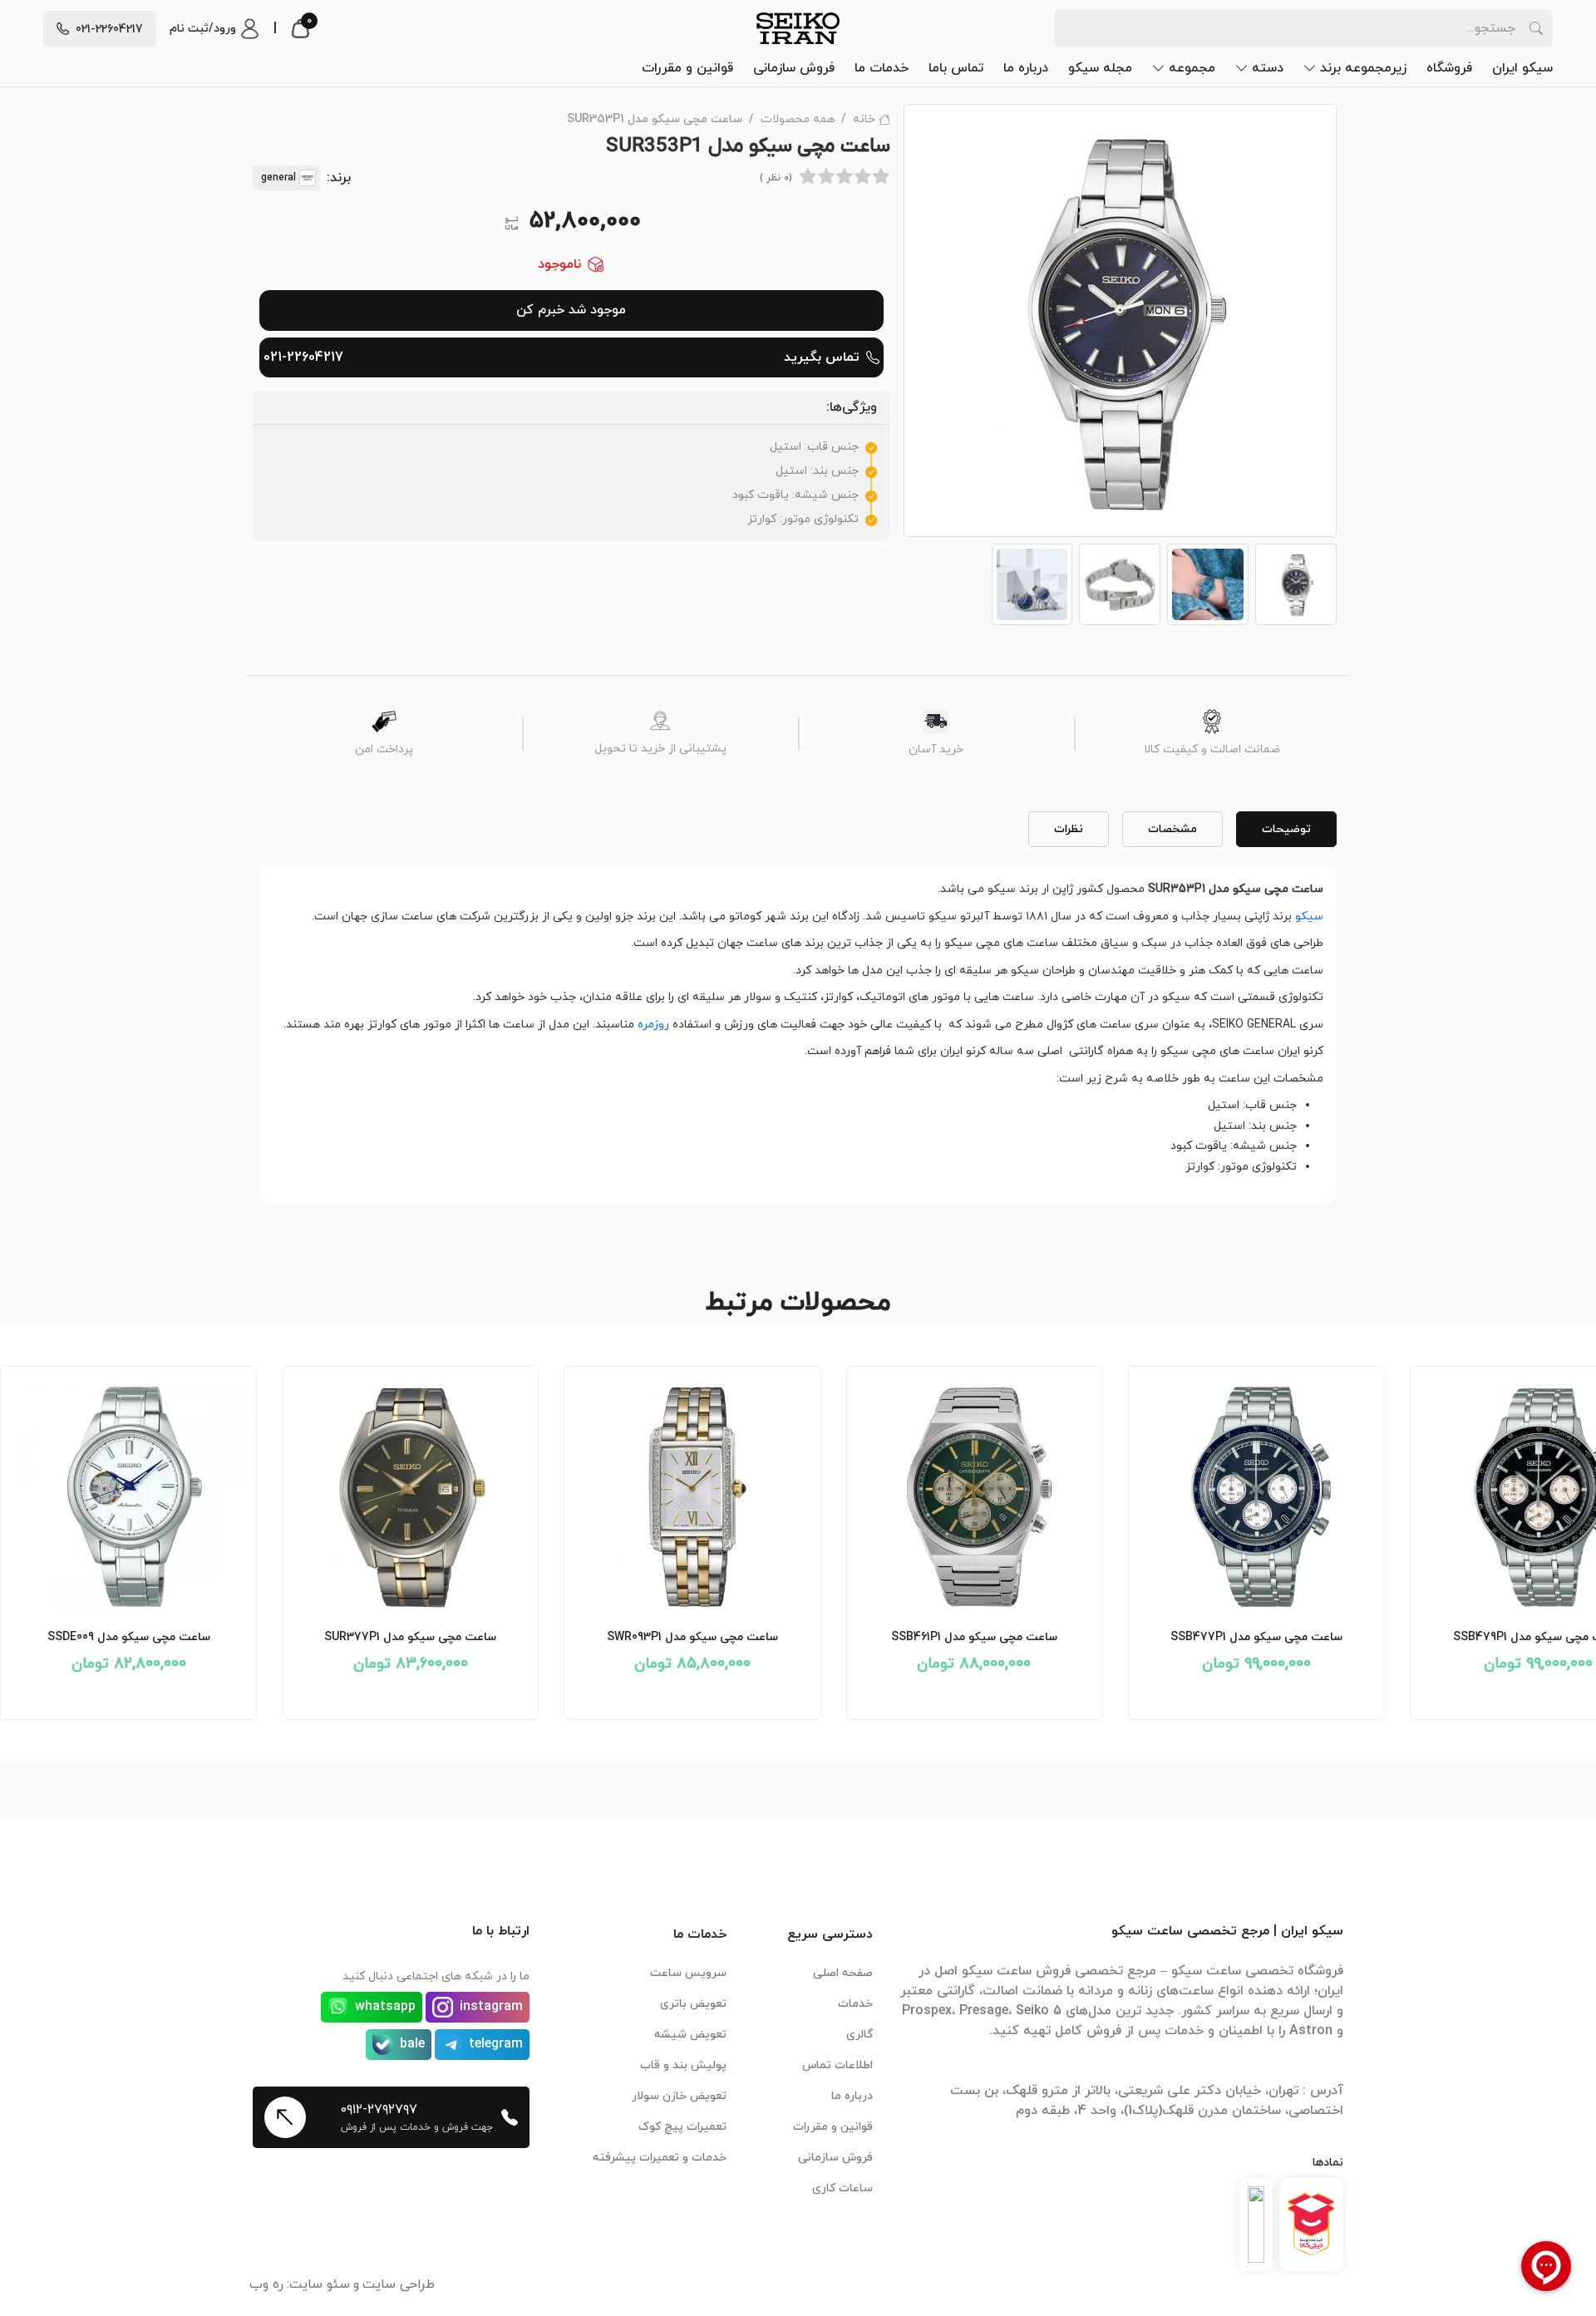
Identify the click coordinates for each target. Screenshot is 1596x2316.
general (278, 178)
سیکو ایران (1522, 68)
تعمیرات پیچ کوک (682, 2127)
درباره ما (1026, 68)
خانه (864, 119)
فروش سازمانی (794, 68)
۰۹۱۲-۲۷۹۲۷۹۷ (379, 2110)
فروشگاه (1449, 68)
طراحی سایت (399, 2284)
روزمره (653, 1025)
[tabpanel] (798, 1028)
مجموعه (1192, 68)
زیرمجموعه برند (1363, 68)
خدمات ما (882, 68)
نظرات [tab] (1069, 829)
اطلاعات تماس (837, 2065)
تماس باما (956, 68)
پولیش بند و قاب (683, 2065)
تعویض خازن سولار (679, 2096)
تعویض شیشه (690, 2035)
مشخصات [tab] (1172, 829)
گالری (860, 2035)
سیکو (1309, 917)
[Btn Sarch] (1536, 28)
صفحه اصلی (843, 1973)
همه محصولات (798, 119)
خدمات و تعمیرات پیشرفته (660, 2158)
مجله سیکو (1100, 68)
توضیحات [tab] (1286, 829)
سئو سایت (320, 2284)
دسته (1268, 68)
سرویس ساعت (688, 1973)
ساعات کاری (842, 2188)
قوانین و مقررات (687, 68)
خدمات (855, 2004)
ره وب (266, 2284)
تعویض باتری (693, 2004)
